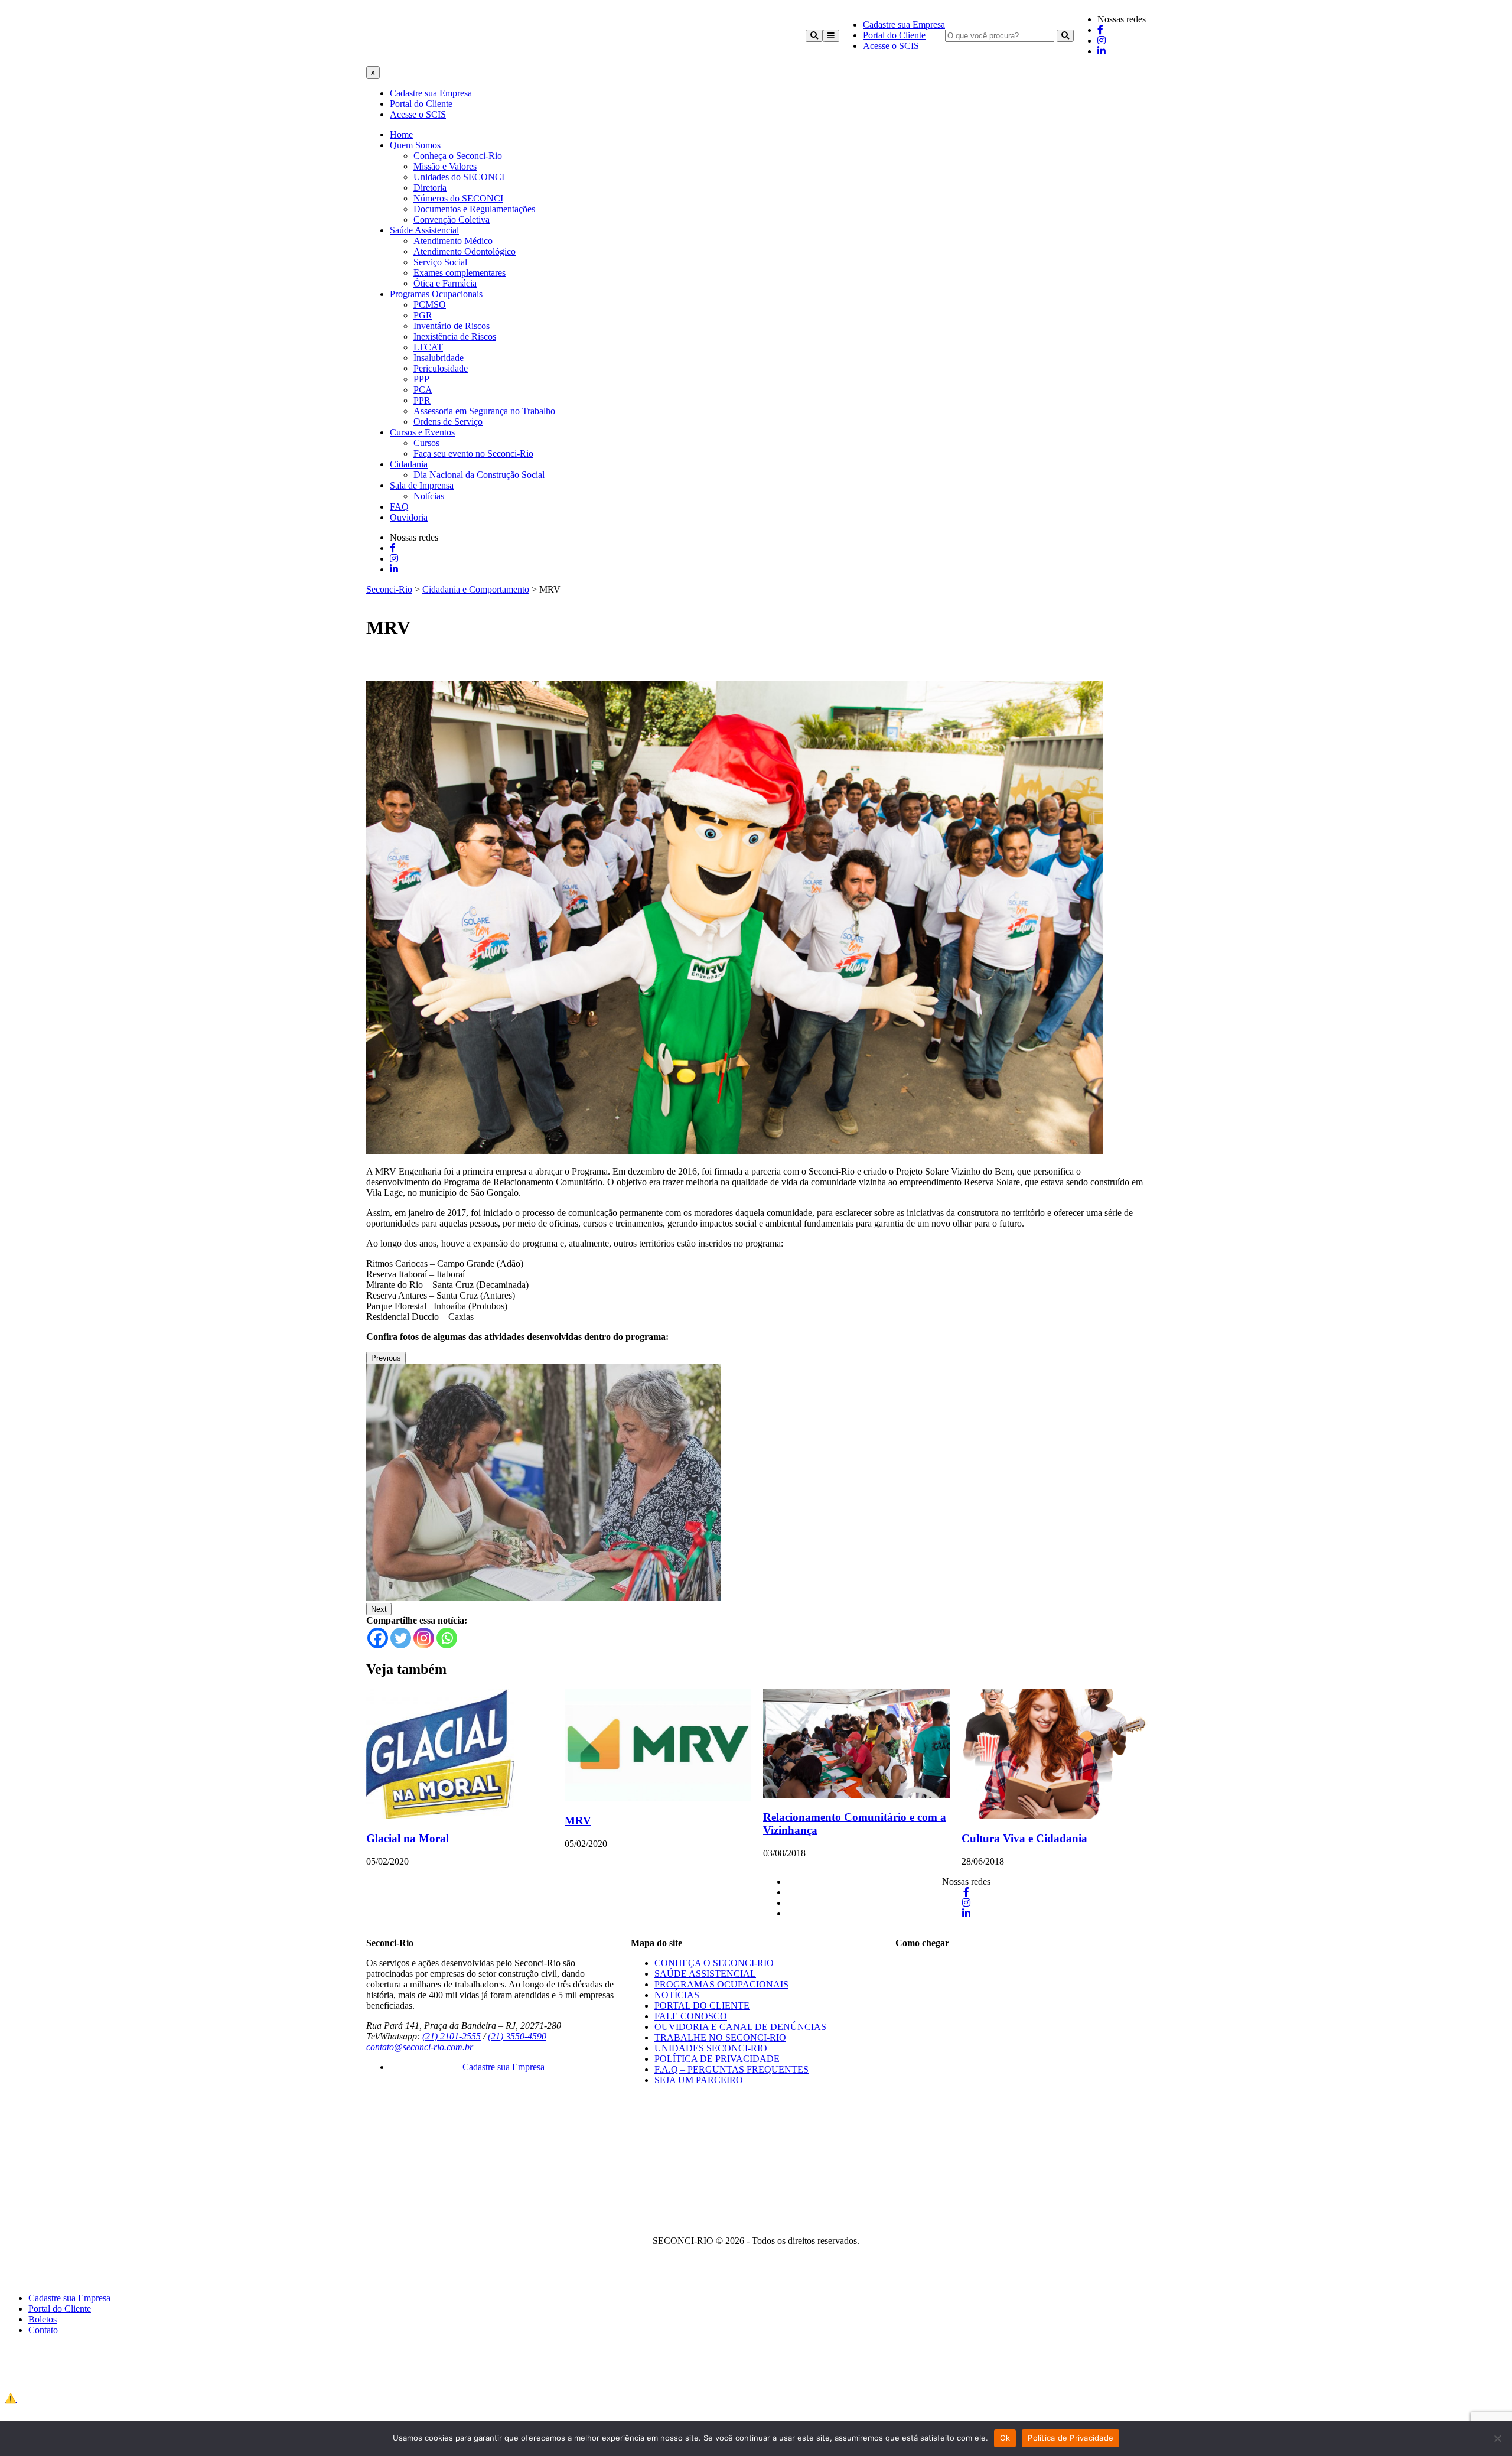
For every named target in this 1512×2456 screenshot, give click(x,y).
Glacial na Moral (408, 1838)
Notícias (429, 496)
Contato (43, 2330)
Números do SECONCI (458, 198)
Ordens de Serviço (448, 422)
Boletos (43, 2319)
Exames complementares (460, 273)
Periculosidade (441, 368)
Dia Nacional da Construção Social (479, 475)
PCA (423, 390)
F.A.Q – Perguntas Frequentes (731, 2069)
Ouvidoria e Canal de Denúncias (740, 2027)
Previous (386, 1358)
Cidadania (409, 464)
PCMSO (430, 305)
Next (379, 1609)
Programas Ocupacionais (436, 294)
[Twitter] (401, 1638)
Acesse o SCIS (891, 46)
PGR (423, 315)
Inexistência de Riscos (455, 336)
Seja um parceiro (699, 2080)
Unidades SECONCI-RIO (711, 2048)
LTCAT (428, 347)
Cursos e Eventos (422, 432)
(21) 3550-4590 (517, 2036)
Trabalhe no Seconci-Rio (720, 2037)
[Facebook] (378, 1638)
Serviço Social (440, 262)
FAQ (399, 507)
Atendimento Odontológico (465, 251)
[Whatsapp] (447, 1638)
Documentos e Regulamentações (474, 209)
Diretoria (430, 188)
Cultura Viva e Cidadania (1024, 1838)
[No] (1497, 2438)
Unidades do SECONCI (459, 177)
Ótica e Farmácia (445, 283)
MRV (578, 1821)
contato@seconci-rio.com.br (420, 2047)
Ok (1005, 2438)
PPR (422, 400)
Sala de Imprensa (422, 485)
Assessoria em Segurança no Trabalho (484, 411)
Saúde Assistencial (424, 230)
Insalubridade (439, 358)
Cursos (426, 443)
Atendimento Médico (453, 241)
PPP (421, 379)
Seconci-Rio (389, 589)
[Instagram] (424, 1638)
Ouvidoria (409, 517)
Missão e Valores (445, 166)
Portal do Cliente (894, 35)
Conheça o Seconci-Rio (458, 156)
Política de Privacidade (717, 2059)
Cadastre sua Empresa (904, 25)
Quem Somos (415, 145)
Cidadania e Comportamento (476, 589)
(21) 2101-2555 (452, 2036)
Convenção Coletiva (452, 219)
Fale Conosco (691, 2016)
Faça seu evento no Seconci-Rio (473, 453)
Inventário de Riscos (452, 326)
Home (401, 134)
